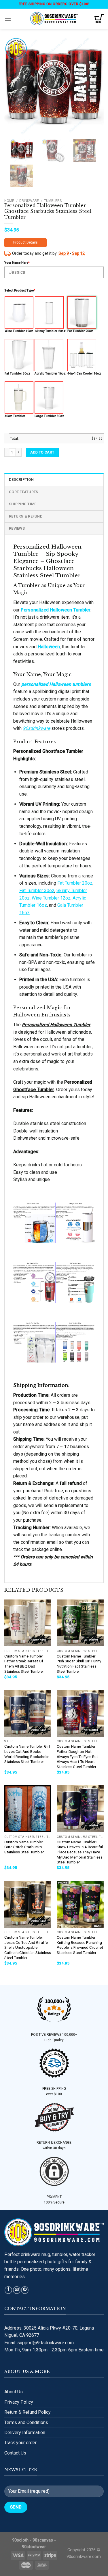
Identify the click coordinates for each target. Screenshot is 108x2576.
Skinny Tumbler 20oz (50, 331)
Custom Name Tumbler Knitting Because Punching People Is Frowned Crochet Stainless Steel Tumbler (80, 1945)
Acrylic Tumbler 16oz (50, 374)
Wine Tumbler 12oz (19, 331)
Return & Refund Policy (28, 2412)
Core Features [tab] (23, 492)
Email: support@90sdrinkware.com (39, 2343)
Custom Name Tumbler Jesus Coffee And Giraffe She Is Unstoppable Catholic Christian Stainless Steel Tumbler (28, 1947)
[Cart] (99, 19)
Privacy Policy (19, 2402)
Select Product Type (20, 291)
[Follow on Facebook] (8, 2290)
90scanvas (43, 2540)
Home (9, 201)
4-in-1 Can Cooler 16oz (84, 374)
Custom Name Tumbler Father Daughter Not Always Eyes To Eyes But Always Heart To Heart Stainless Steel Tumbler (77, 1756)
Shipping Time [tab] (23, 504)
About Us (14, 2392)
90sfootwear (34, 2547)
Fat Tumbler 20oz (80, 331)
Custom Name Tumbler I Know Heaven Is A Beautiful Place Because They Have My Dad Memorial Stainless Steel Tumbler (80, 1852)
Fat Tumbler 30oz (17, 374)
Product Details (25, 242)
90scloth (20, 2540)
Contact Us (15, 2453)
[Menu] (8, 19)
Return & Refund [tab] (26, 516)
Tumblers (53, 201)
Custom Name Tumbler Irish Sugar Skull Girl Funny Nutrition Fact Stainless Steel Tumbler (79, 1664)
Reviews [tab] (17, 528)
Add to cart (42, 452)
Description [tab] (21, 479)
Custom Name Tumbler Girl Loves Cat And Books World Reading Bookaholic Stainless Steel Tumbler (27, 1754)
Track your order (20, 2443)
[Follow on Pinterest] (25, 2290)
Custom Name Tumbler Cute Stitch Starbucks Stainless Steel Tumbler (24, 1847)
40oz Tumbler (15, 416)
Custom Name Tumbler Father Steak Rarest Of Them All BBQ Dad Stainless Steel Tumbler (24, 1664)
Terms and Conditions (26, 2422)
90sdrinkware (36, 728)
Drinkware (29, 201)
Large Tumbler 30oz (49, 416)
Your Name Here (17, 263)
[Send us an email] (17, 2290)
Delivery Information (25, 2433)
